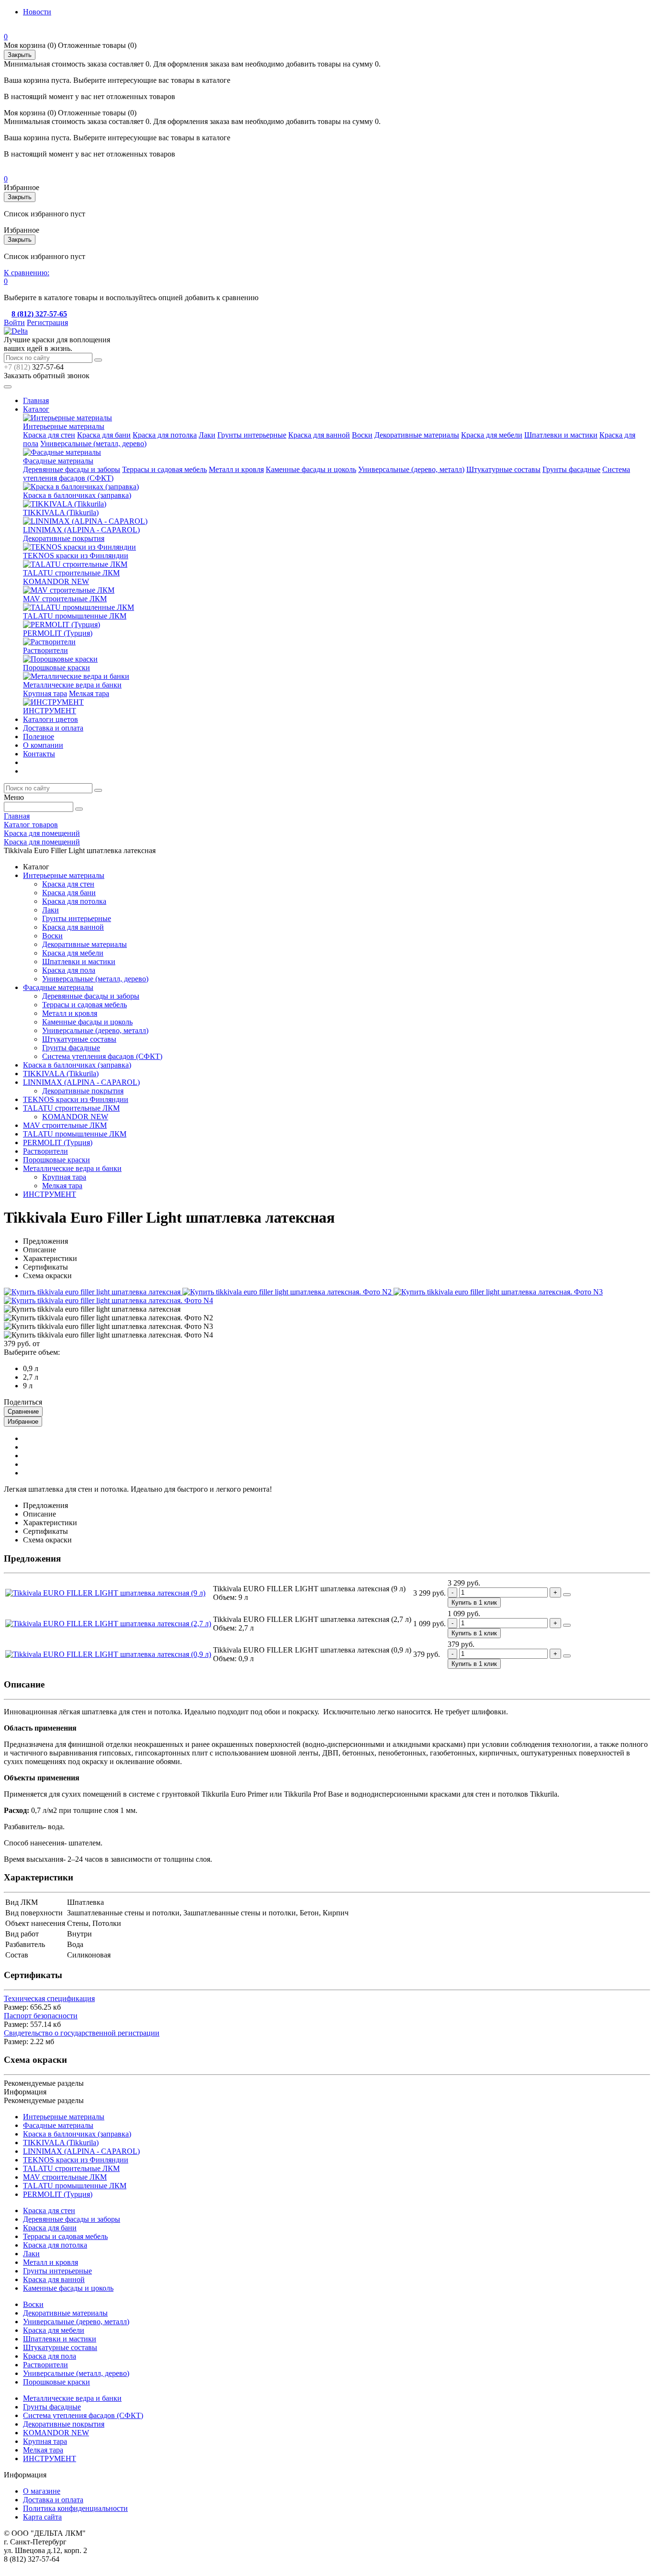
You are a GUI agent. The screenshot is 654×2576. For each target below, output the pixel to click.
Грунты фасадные (571, 469)
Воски (362, 435)
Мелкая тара (89, 693)
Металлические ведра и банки (72, 685)
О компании (43, 745)
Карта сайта (42, 2517)
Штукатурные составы (503, 469)
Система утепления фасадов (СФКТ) (102, 1056)
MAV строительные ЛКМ (65, 599)
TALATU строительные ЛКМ (71, 573)
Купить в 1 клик (474, 1603)
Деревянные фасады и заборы (72, 469)
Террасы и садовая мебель (164, 469)
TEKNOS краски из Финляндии (76, 556)
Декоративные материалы (417, 435)
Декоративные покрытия (64, 538)
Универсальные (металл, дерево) (93, 444)
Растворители (45, 650)
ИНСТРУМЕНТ (50, 711)
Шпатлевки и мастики (561, 435)
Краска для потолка (165, 435)
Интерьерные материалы (64, 426)
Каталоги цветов (51, 719)
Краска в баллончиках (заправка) (77, 495)
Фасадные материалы (58, 461)
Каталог (36, 409)
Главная (36, 400)
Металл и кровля (236, 469)
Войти (14, 322)
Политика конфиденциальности (75, 2508)
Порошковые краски (56, 668)
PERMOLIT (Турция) (58, 633)
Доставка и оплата (53, 728)
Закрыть (20, 55)
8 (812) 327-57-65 (39, 314)
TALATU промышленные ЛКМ (75, 616)
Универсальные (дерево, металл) (411, 469)
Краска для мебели (492, 435)
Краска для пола (69, 970)
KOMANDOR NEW (56, 581)
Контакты (39, 754)
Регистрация (47, 322)
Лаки (207, 435)
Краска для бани (104, 435)
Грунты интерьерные (252, 435)
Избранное (23, 1422)
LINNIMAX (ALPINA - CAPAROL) (81, 530)
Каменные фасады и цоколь (311, 469)
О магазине (42, 2491)
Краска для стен (49, 435)
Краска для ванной (319, 435)
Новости (37, 12)
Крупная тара (45, 693)
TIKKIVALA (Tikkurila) (61, 512)
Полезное (39, 737)
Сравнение (23, 1412)
